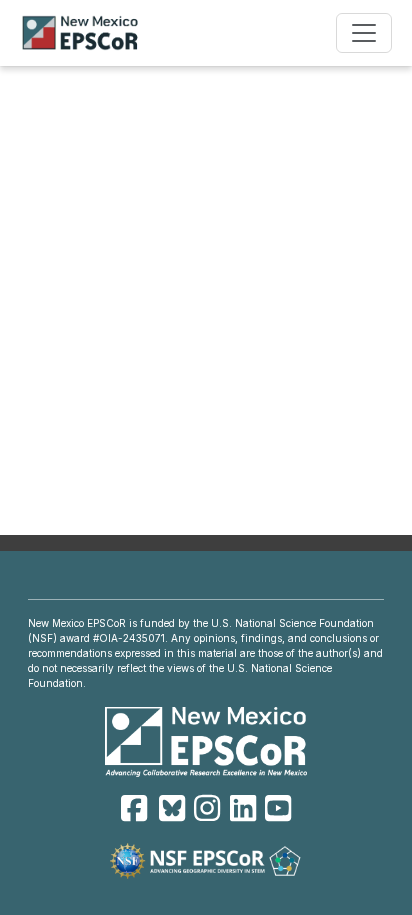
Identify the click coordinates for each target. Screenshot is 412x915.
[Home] (88, 33)
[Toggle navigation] (364, 33)
